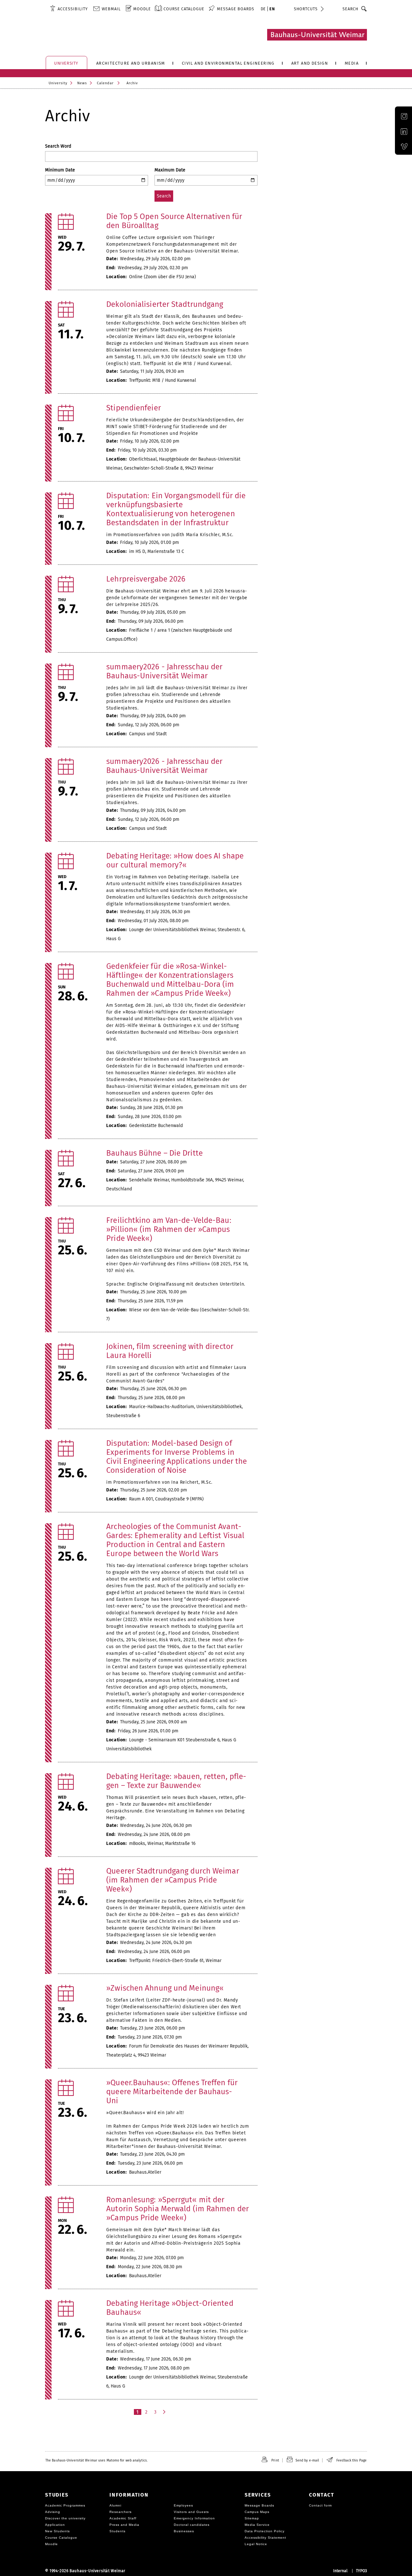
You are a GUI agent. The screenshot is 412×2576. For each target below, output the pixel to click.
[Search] (364, 9)
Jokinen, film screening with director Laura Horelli (170, 1351)
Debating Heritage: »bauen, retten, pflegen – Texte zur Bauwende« (176, 1781)
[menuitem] (69, 9)
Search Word (58, 146)
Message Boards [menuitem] (236, 9)
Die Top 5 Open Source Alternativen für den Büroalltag (174, 221)
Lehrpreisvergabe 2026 (146, 579)
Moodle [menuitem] (142, 9)
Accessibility (73, 9)
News (82, 83)
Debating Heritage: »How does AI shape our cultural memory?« (175, 860)
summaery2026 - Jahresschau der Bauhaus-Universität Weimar (164, 671)
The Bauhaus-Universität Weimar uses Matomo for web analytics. (96, 2460)
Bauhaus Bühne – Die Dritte (154, 1153)
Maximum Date (170, 170)
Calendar (105, 83)
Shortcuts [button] (306, 9)
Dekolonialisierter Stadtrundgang (165, 304)
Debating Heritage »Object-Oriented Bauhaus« (170, 2308)
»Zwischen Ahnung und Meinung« (165, 1988)
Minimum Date (60, 170)
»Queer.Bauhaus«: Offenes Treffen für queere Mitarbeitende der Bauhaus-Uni (172, 2092)
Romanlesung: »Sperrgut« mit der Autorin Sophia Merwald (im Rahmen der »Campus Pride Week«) (178, 2209)
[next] (165, 2412)
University (58, 83)
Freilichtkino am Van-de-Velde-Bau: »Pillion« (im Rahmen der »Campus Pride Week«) (169, 1229)
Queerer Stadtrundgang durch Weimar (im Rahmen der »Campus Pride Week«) (173, 1880)
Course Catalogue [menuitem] (184, 9)
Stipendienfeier (134, 408)
